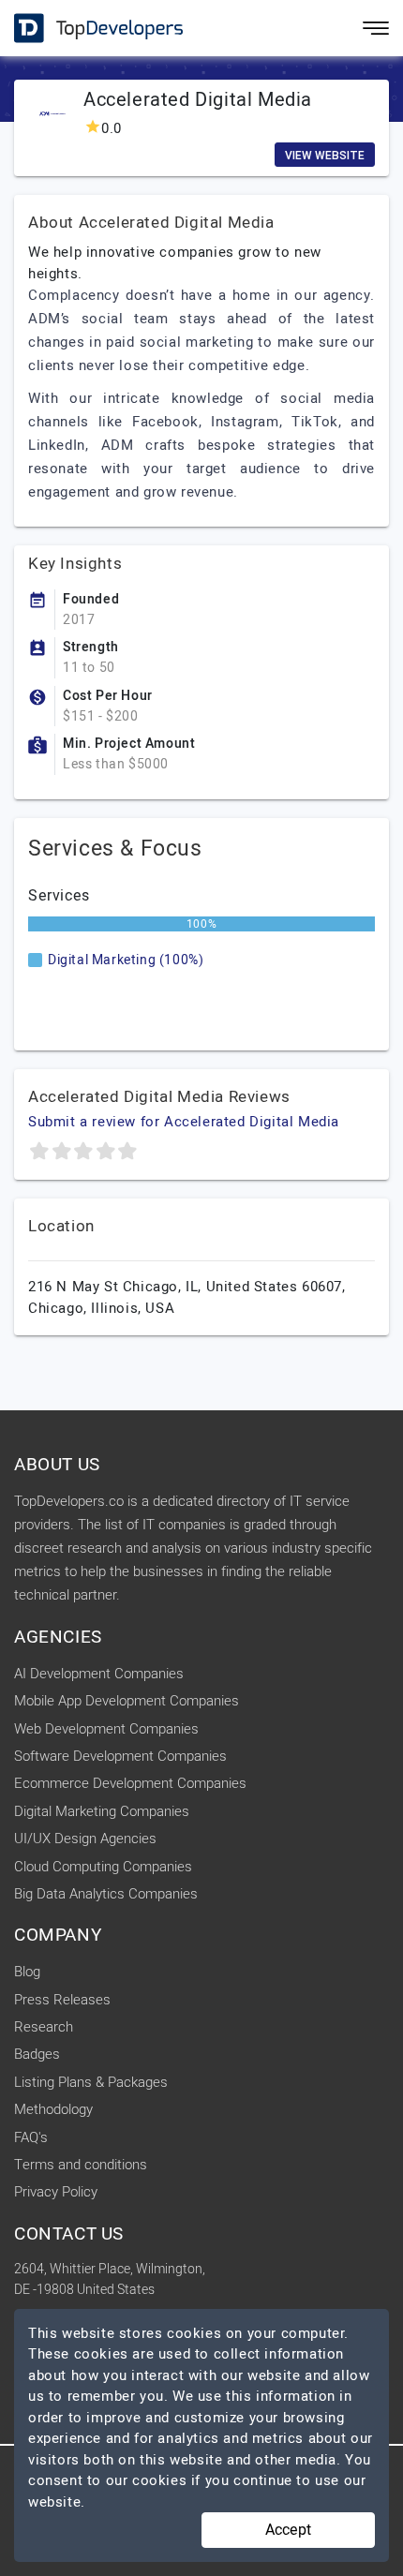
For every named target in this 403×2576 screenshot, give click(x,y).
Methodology (53, 2109)
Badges (37, 2054)
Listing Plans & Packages (91, 2082)
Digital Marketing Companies (102, 1811)
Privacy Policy (56, 2192)
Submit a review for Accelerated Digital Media (184, 1122)
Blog (27, 1972)
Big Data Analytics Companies (106, 1894)
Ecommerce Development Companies (130, 1783)
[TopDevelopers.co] (84, 29)
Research (44, 2027)
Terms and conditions (81, 2165)
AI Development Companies (99, 1674)
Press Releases (62, 2000)
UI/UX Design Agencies (85, 1839)
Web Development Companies (106, 1729)
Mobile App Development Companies (127, 1701)
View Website (325, 156)
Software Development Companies (120, 1756)
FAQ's (31, 2137)
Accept (288, 2530)
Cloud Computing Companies (103, 1867)
